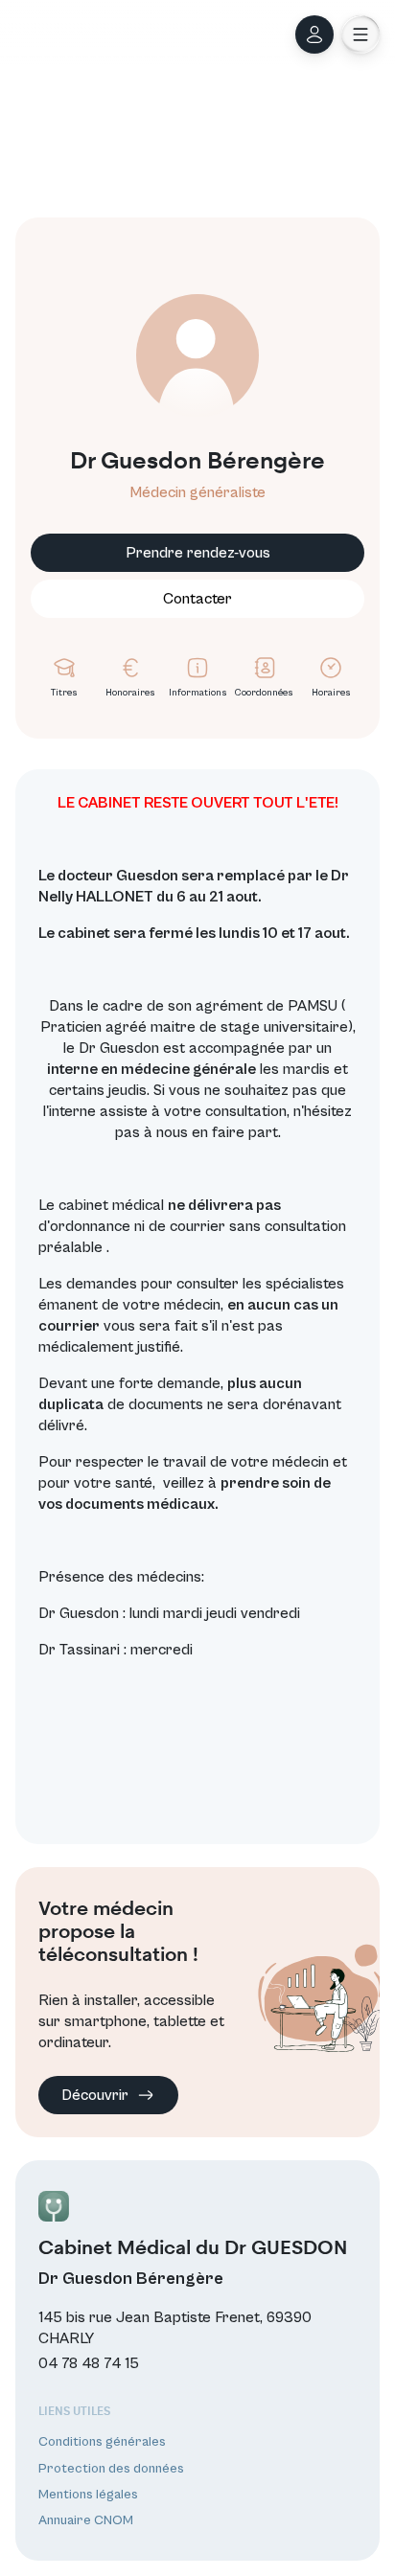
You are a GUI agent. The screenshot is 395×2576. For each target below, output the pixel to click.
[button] (360, 34)
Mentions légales (88, 2495)
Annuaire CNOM (86, 2520)
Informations (198, 693)
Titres (64, 693)
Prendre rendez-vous (198, 553)
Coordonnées (264, 693)
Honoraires (130, 693)
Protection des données (111, 2469)
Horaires (331, 693)
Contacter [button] (197, 599)
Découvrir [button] (95, 2095)
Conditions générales (102, 2442)
